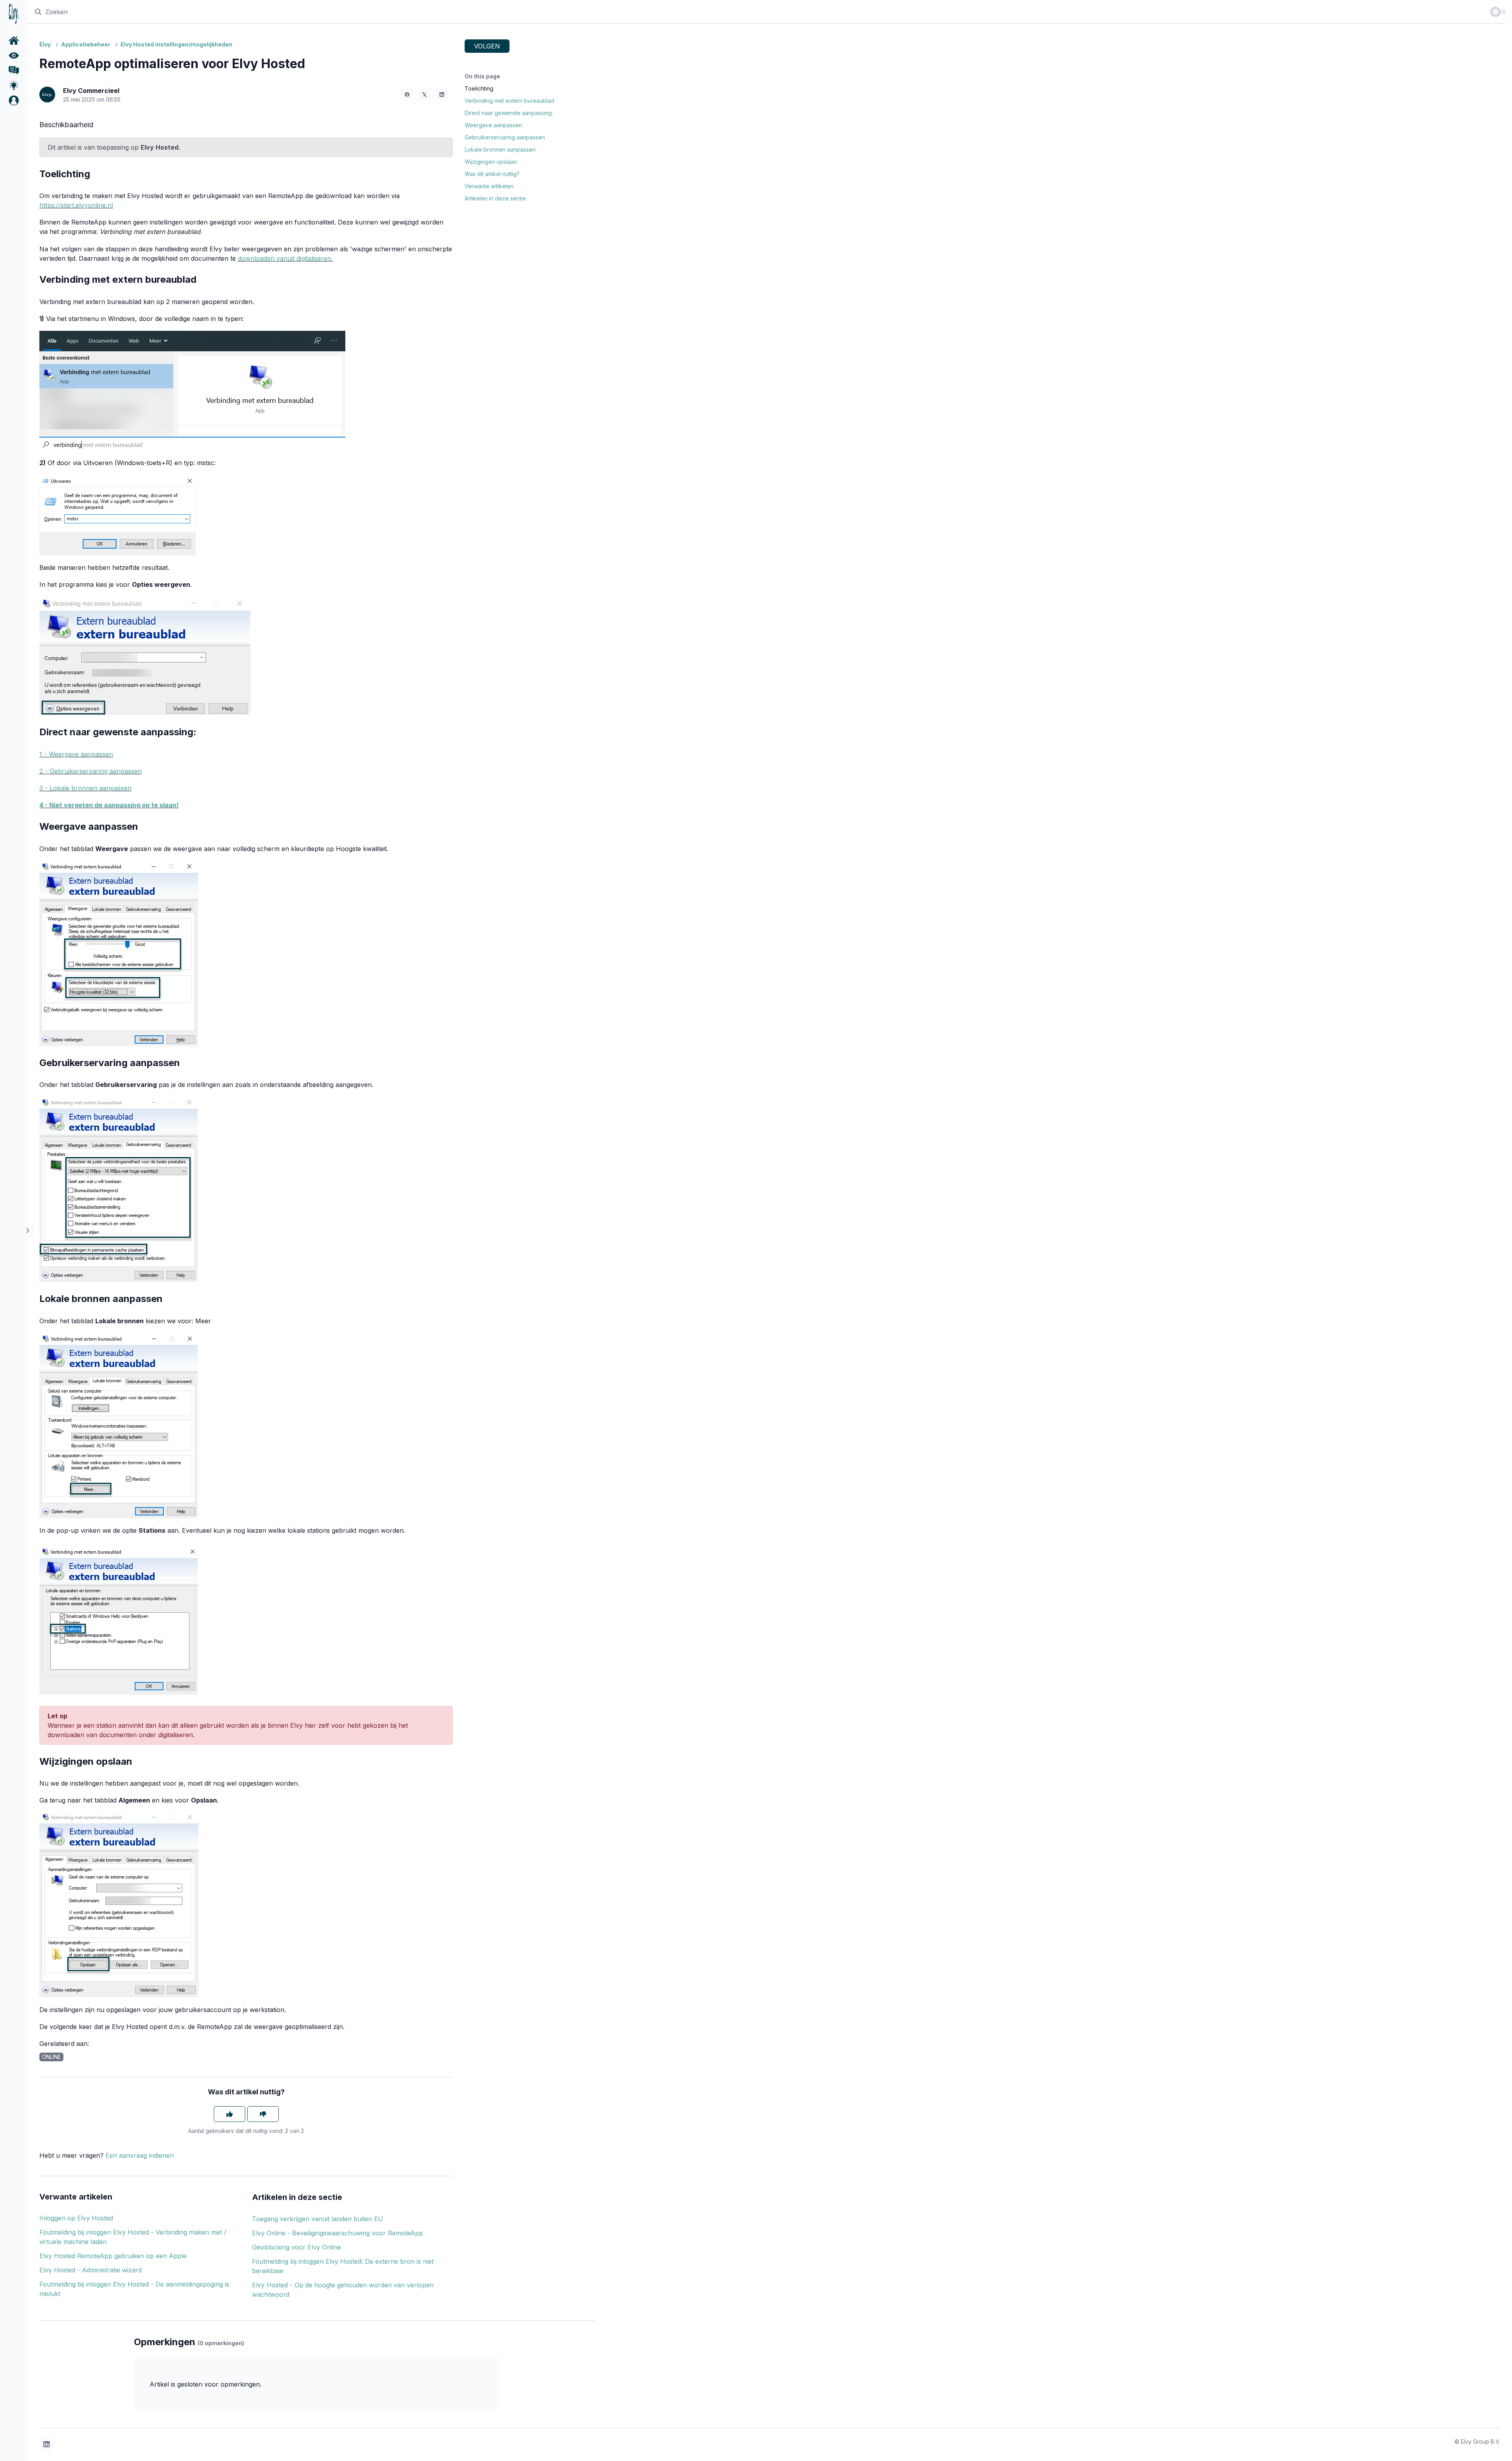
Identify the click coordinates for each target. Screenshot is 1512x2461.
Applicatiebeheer (86, 44)
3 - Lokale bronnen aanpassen (85, 788)
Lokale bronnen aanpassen (500, 149)
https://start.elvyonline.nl (76, 205)
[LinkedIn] (442, 95)
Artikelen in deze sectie (495, 198)
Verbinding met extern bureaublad (509, 101)
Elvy (45, 44)
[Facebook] (407, 95)
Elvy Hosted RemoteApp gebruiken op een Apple (113, 2256)
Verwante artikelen (489, 186)
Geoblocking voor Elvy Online (296, 2247)
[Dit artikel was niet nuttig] (263, 2114)
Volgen (487, 46)
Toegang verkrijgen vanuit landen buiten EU (318, 2219)
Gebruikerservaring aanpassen (505, 137)
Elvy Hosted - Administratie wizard (91, 2270)
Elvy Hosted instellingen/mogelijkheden (176, 44)
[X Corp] (424, 95)
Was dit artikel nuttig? (492, 174)
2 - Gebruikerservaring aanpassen (91, 771)
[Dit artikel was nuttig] (230, 2114)
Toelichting (479, 88)
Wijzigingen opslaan (491, 162)
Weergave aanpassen (493, 125)
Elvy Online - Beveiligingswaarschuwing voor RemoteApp (337, 2233)
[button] (14, 100)
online (51, 2057)
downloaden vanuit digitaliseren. (285, 258)
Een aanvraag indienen (140, 2155)
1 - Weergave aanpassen (76, 754)
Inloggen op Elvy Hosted (76, 2218)
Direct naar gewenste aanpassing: (509, 113)
